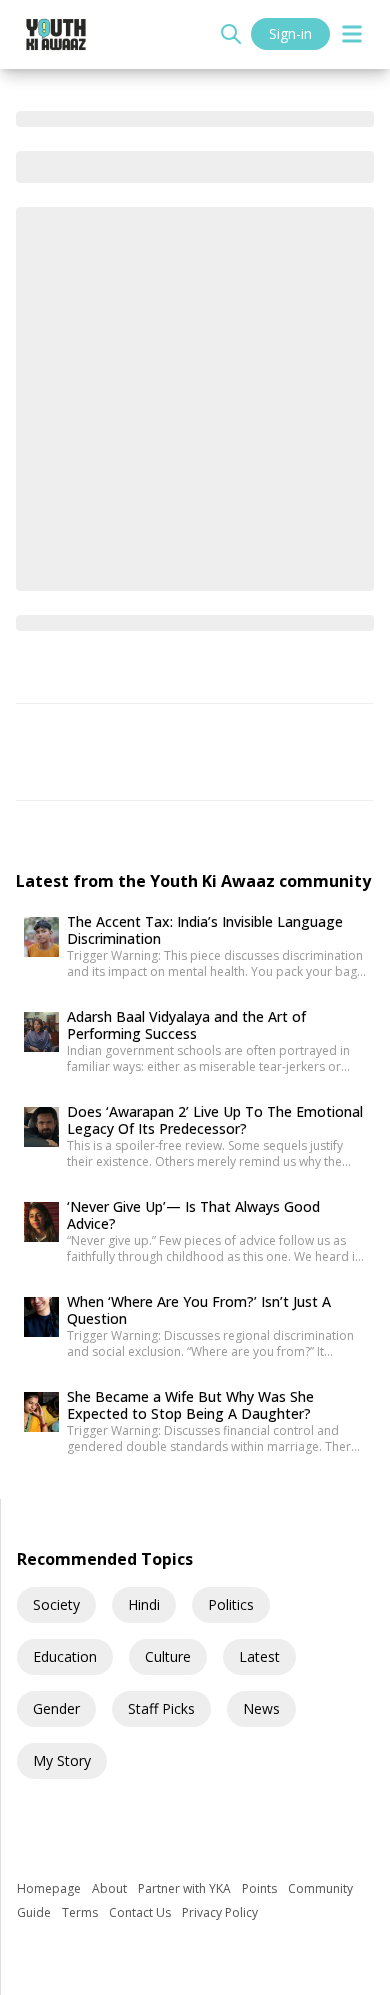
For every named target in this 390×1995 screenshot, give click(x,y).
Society (56, 1604)
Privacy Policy (220, 1912)
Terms (81, 1912)
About (111, 1888)
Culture (168, 1656)
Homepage (50, 1888)
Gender (56, 1708)
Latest (259, 1656)
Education (65, 1656)
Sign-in (290, 33)
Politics (231, 1604)
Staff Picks (161, 1708)
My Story (62, 1760)
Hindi (144, 1604)
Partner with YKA (186, 1888)
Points (261, 1888)
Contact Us (141, 1912)
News (261, 1708)
